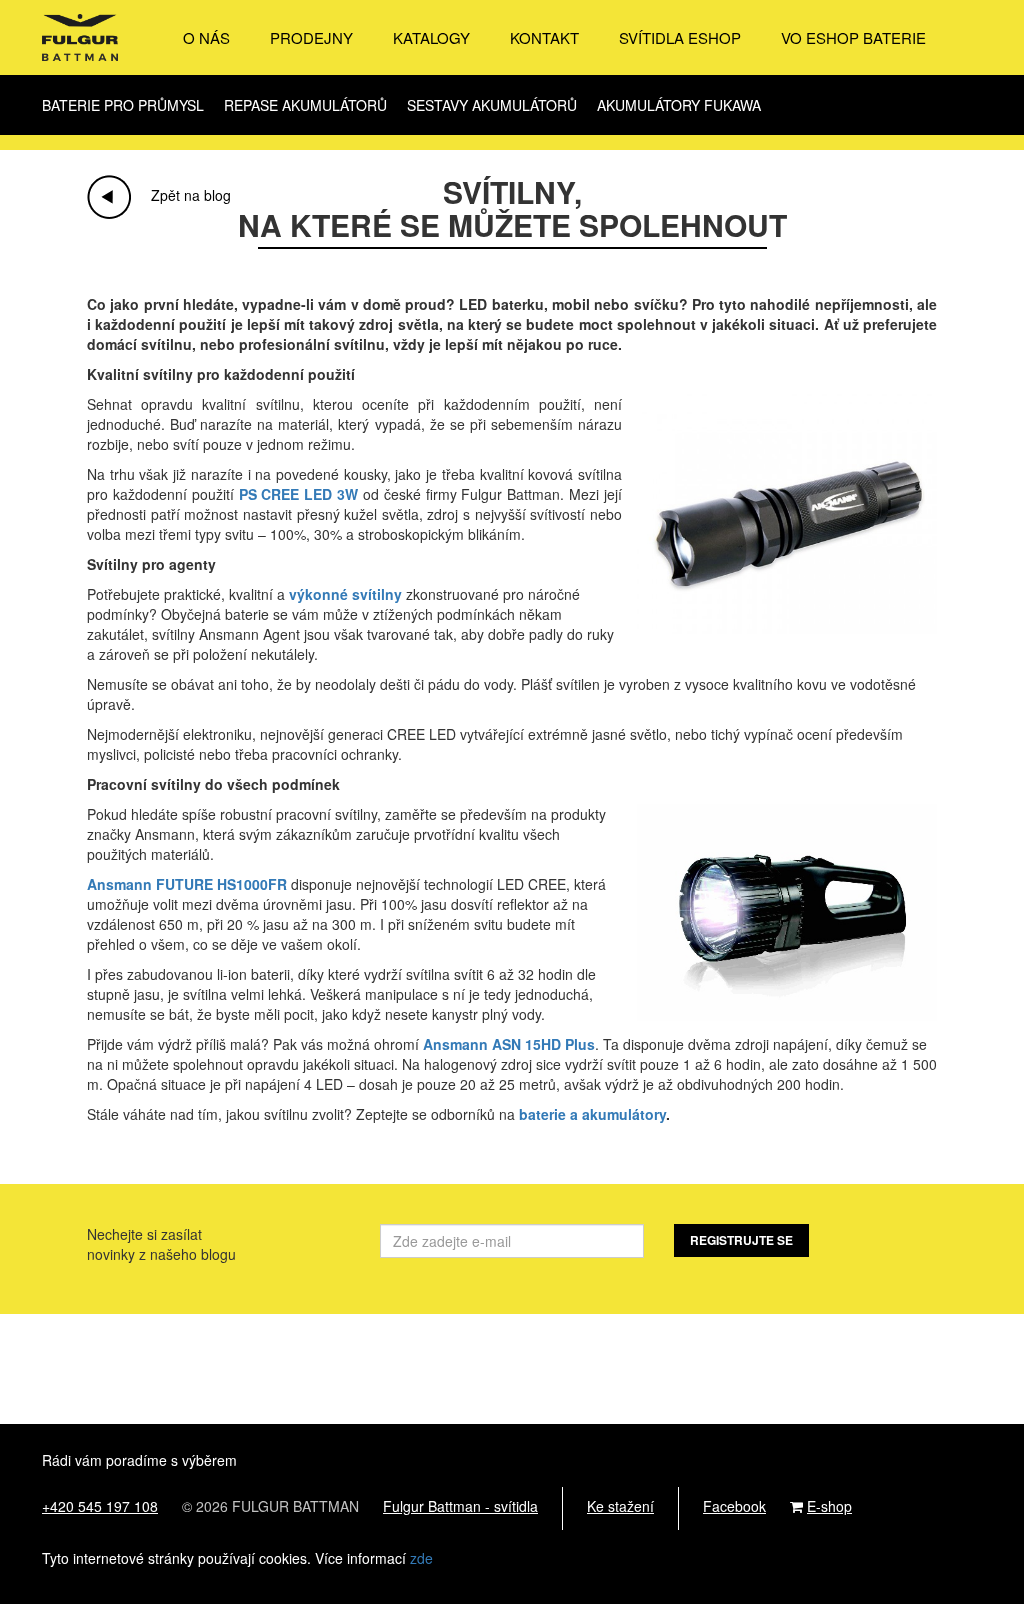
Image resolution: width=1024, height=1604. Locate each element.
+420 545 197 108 (100, 1506)
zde (421, 1558)
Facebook (734, 1506)
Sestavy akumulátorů (492, 105)
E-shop (829, 1506)
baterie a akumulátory (592, 1114)
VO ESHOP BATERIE (853, 38)
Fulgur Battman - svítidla (460, 1506)
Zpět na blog (191, 195)
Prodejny (311, 38)
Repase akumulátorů (305, 105)
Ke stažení (620, 1506)
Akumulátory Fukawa (679, 105)
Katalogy (431, 38)
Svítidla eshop (680, 38)
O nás (206, 38)
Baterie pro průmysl (123, 105)
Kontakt (544, 38)
